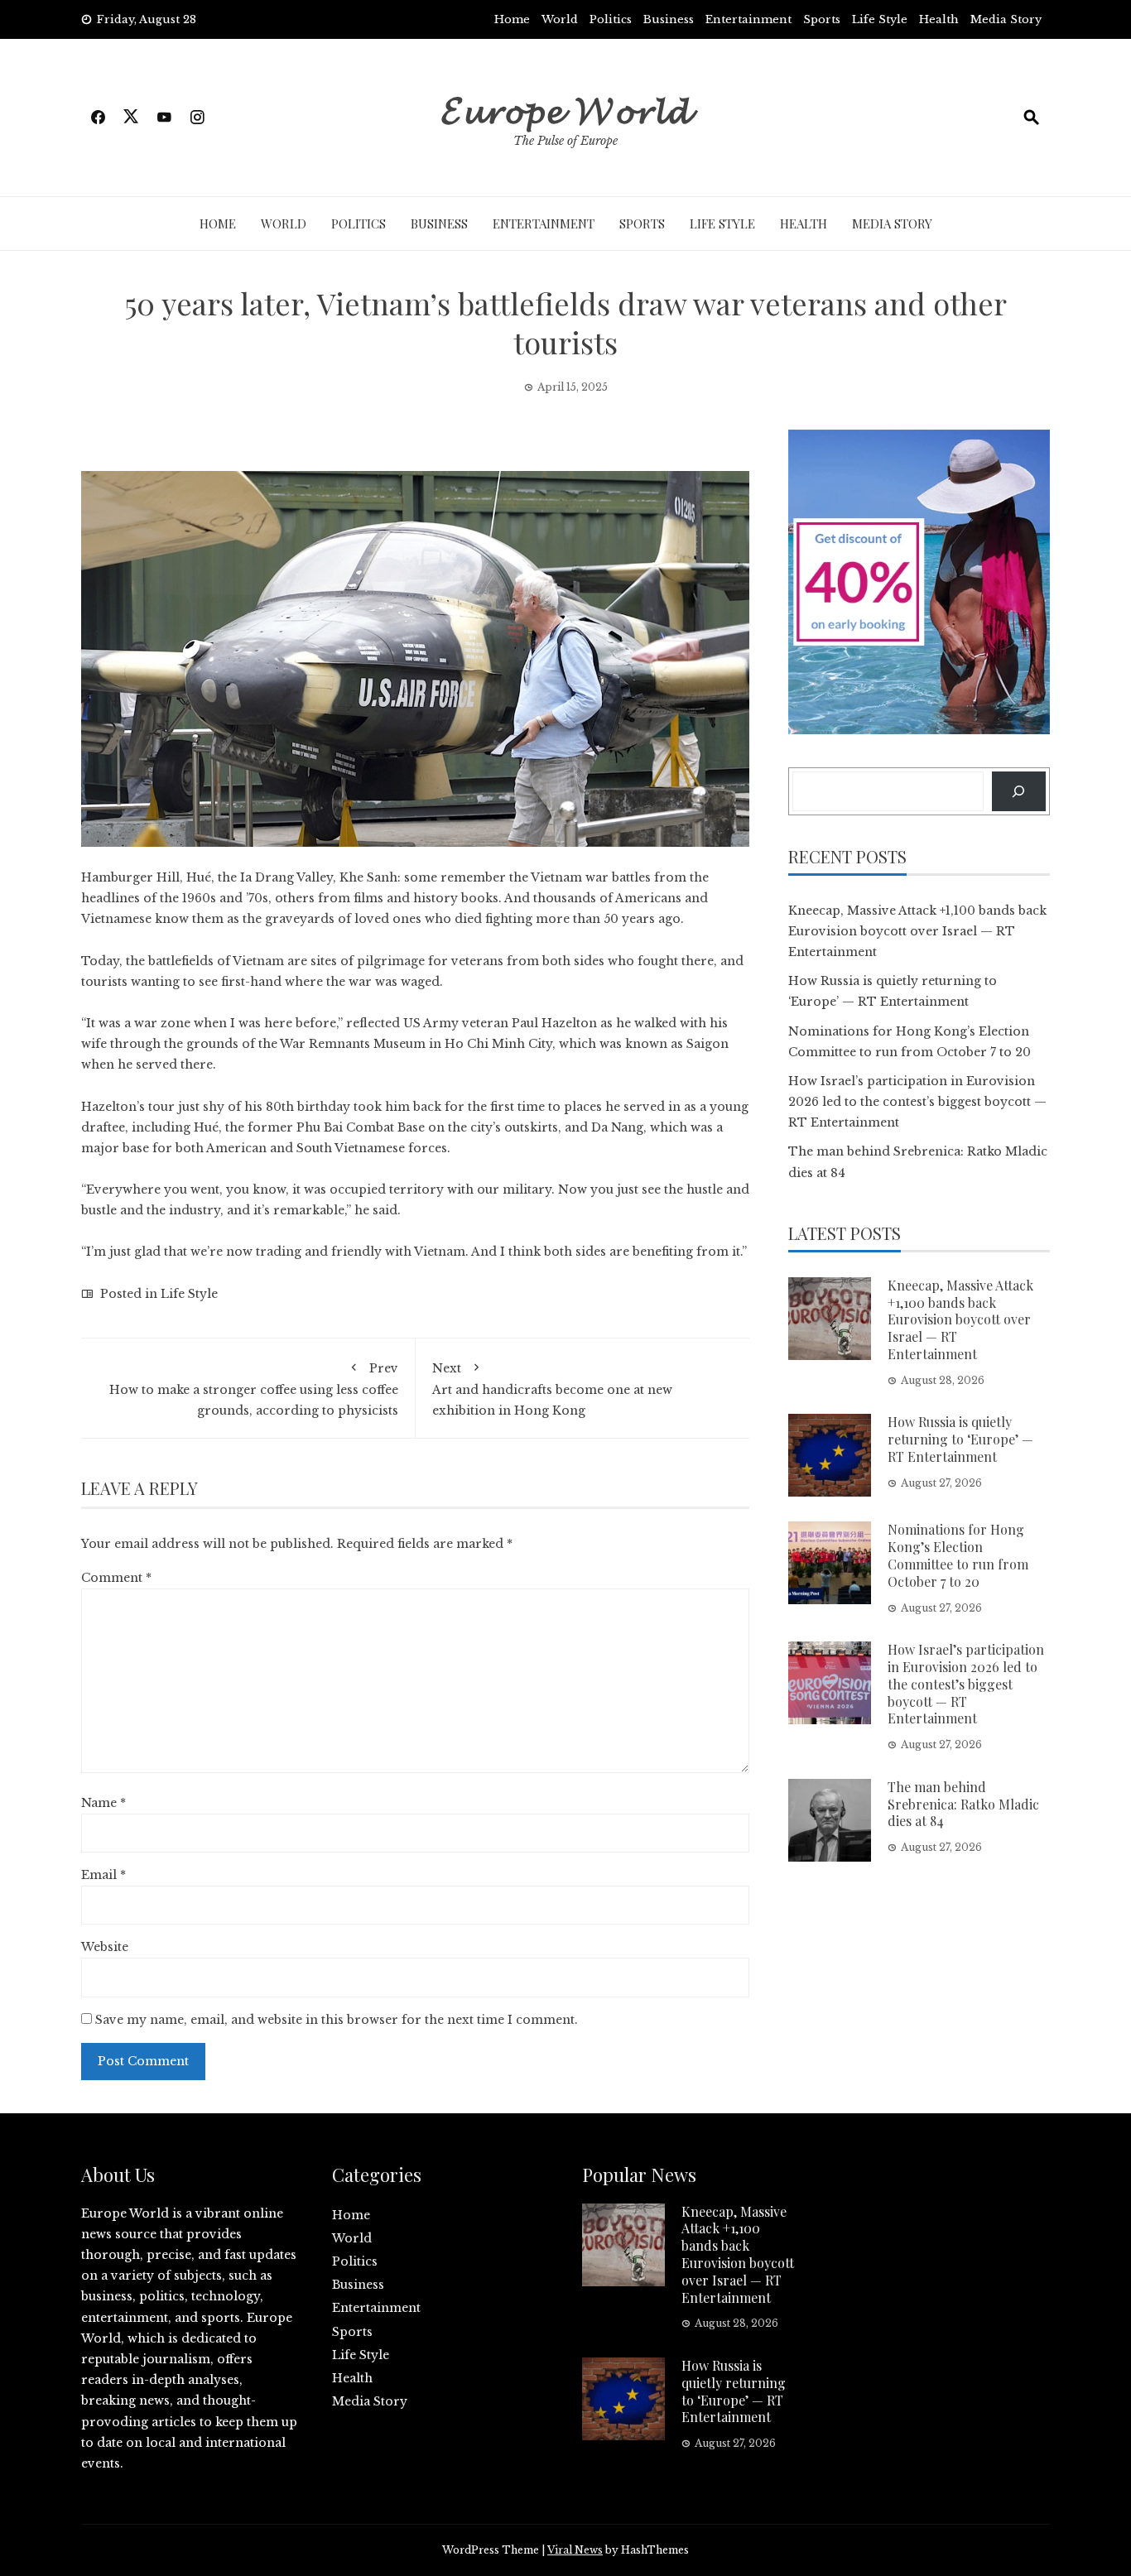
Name (103, 1803)
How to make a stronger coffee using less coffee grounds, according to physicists (254, 1389)
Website (105, 1947)
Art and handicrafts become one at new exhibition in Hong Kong (552, 1389)
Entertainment (748, 19)
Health (939, 19)
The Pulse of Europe (565, 141)
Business (669, 19)
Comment (116, 1578)
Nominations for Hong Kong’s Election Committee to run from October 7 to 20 (958, 1555)
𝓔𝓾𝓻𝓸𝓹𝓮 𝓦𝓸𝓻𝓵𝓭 (566, 108)
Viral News (575, 2550)
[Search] (1019, 791)
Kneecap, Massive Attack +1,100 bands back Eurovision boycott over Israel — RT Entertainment (917, 931)
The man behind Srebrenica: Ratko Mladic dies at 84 (963, 1804)
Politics (611, 19)
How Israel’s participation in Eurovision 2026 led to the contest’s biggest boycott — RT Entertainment (917, 1102)
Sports (822, 19)
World (560, 19)
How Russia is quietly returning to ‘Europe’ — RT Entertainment (960, 1439)
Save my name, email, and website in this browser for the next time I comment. (337, 2020)
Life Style (880, 19)
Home (512, 19)
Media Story (1006, 19)
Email (103, 1875)
